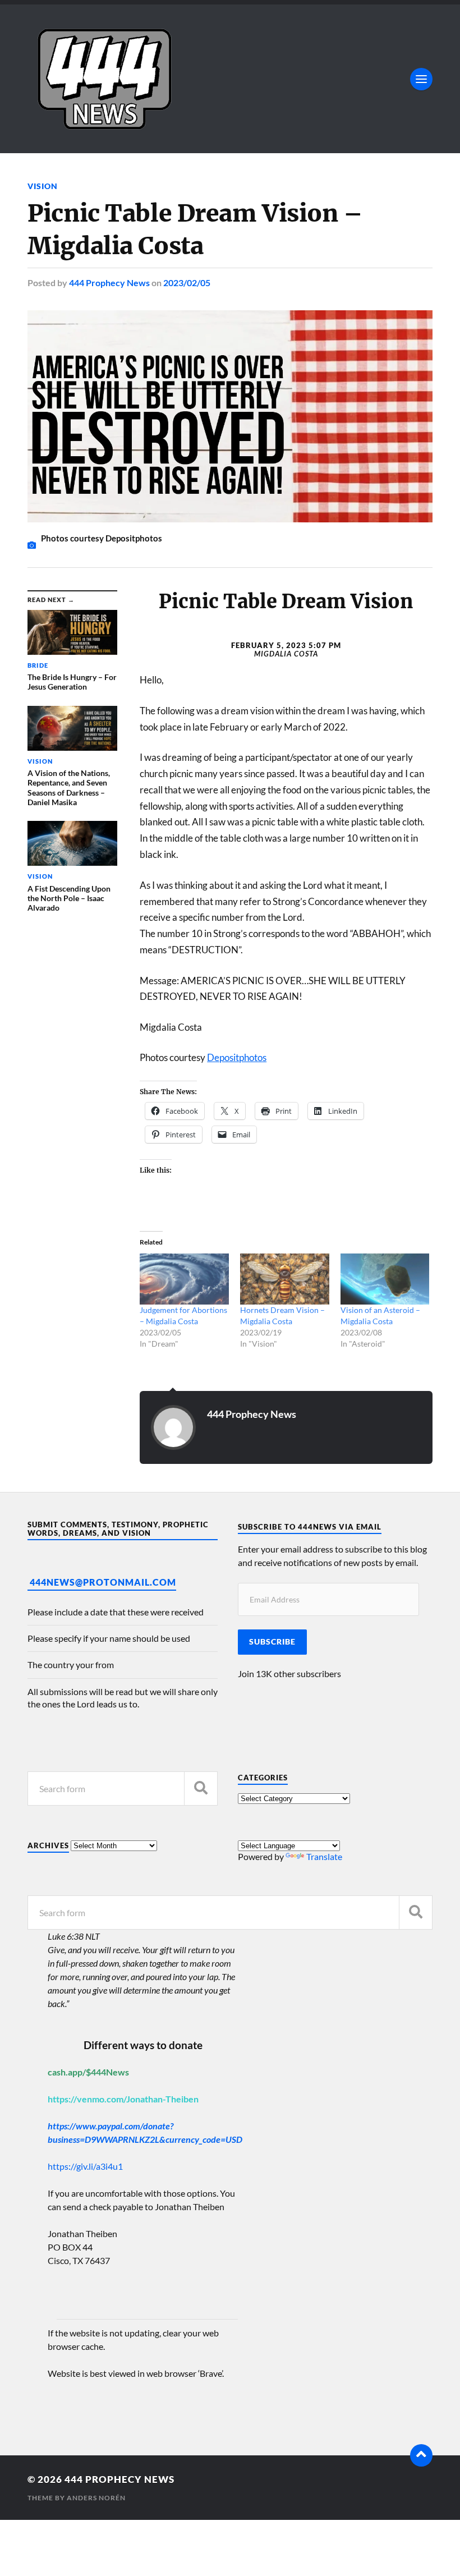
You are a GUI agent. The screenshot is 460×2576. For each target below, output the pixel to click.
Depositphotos (237, 1057)
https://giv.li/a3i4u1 (85, 2166)
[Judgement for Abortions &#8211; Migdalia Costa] (184, 1279)
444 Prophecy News (109, 283)
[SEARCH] (201, 1788)
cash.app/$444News (88, 2072)
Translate (324, 1856)
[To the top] (421, 2455)
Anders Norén (96, 2498)
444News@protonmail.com (103, 1582)
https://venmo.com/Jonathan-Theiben (123, 2099)
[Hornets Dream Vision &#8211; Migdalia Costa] (285, 1279)
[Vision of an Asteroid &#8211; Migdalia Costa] (385, 1279)
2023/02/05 (187, 283)
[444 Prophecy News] (230, 79)
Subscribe (272, 1642)
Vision (43, 186)
